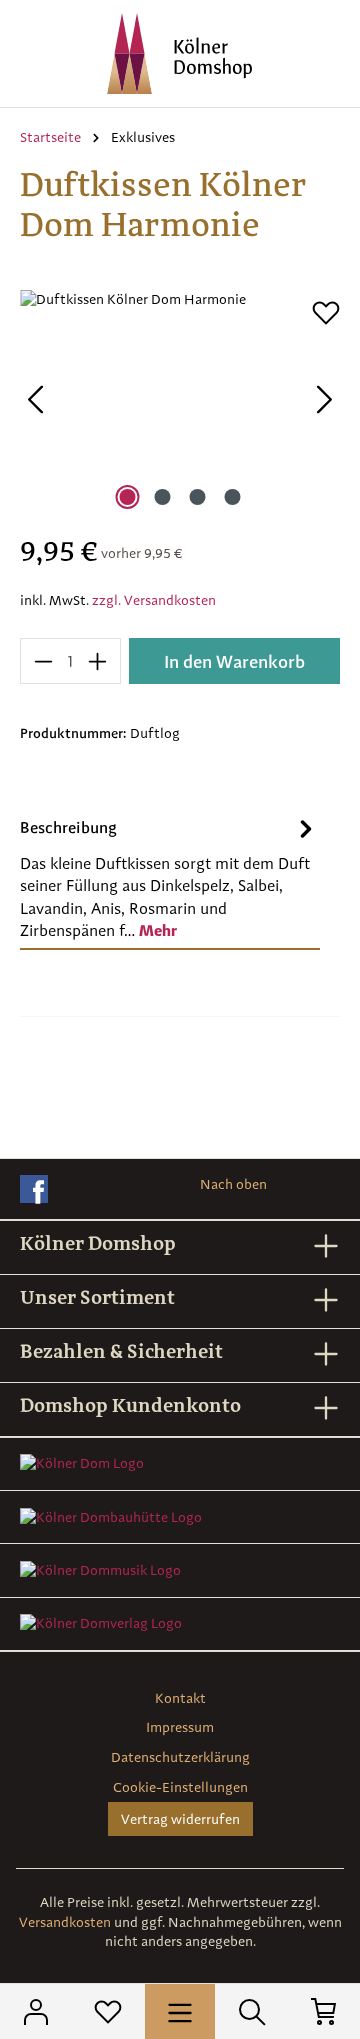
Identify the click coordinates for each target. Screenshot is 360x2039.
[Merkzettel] (108, 2011)
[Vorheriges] (35, 402)
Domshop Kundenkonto (130, 1405)
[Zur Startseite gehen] (180, 53)
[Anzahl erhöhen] (98, 661)
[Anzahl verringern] (43, 661)
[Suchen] (252, 2011)
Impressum (180, 1727)
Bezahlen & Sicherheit (121, 1351)
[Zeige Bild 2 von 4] (162, 497)
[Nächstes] (325, 402)
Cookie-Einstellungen (180, 1787)
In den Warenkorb (234, 661)
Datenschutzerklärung (180, 1757)
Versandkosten (65, 1922)
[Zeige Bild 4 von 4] (232, 497)
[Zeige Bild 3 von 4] (197, 497)
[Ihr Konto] (36, 2011)
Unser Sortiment (97, 1297)
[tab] (170, 878)
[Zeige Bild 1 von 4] (127, 497)
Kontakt (180, 1698)
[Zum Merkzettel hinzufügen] (326, 313)
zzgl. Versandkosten (154, 600)
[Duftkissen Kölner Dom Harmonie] (180, 402)
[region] (180, 402)
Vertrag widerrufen (180, 1819)
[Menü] (180, 2011)
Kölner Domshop (98, 1243)
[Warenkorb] (324, 2011)
